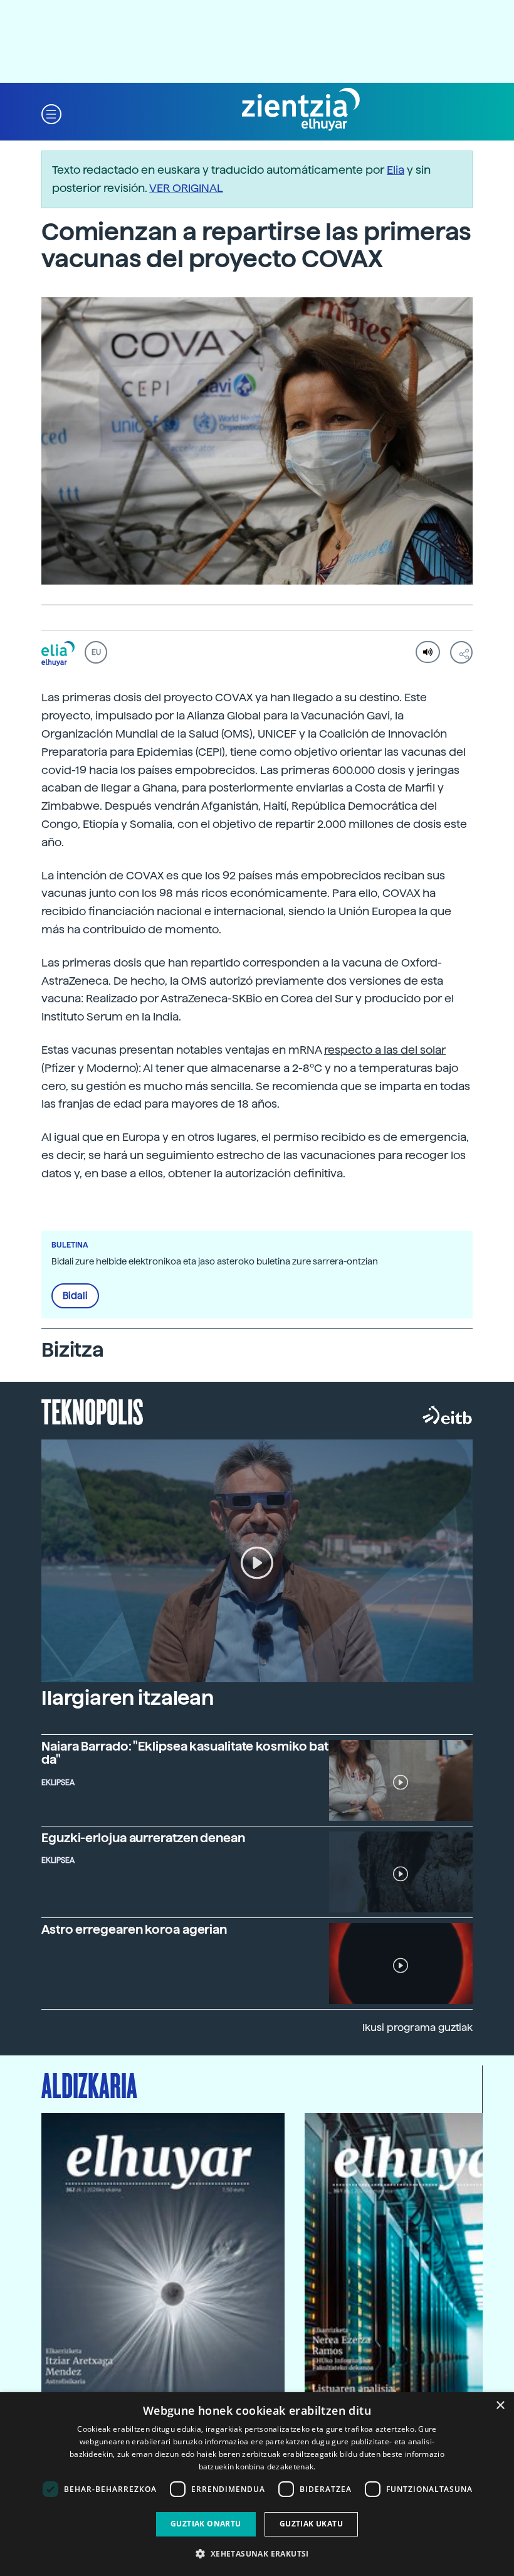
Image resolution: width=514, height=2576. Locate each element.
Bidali (75, 1296)
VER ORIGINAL (186, 188)
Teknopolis (92, 1411)
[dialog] (257, 2484)
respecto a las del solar (385, 1050)
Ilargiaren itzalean (128, 1698)
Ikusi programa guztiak (417, 2027)
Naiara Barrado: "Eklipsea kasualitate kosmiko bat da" (185, 1753)
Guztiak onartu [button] (206, 2524)
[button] (51, 113)
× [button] (500, 2406)
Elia (396, 170)
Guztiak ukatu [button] (311, 2524)
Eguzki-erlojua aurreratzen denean (143, 1838)
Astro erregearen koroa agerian (134, 1929)
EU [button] (96, 652)
